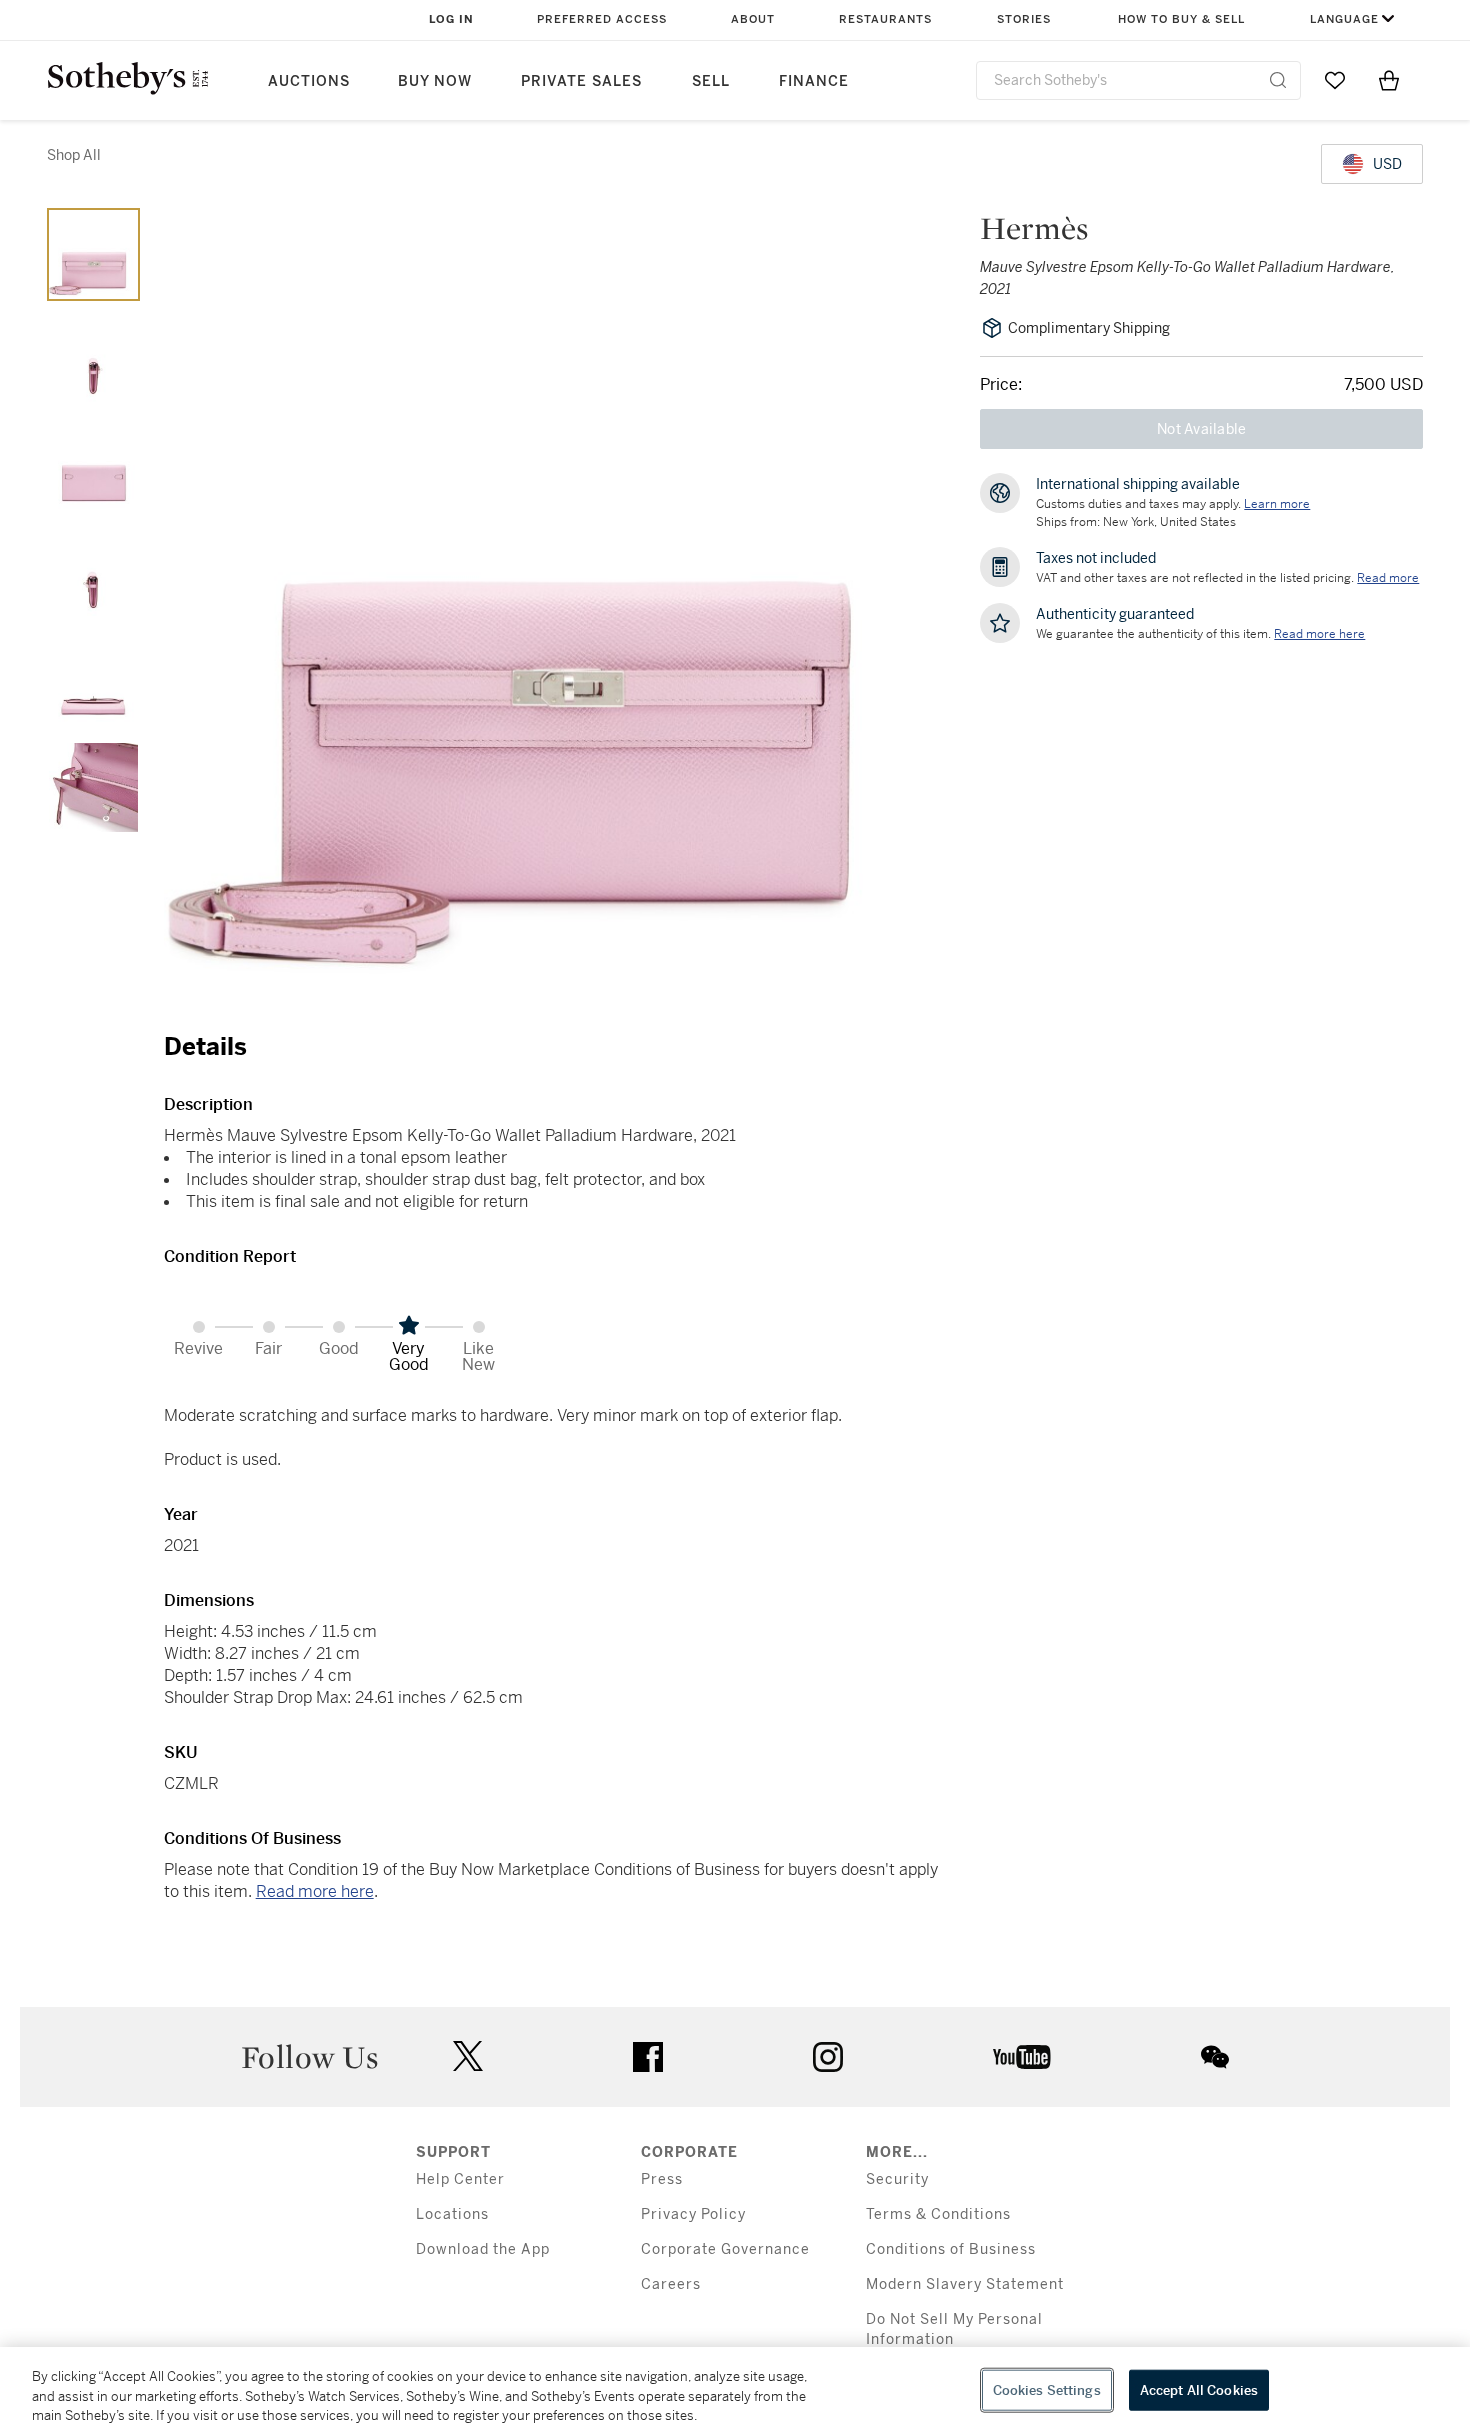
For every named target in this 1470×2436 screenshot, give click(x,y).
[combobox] (1138, 80)
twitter (468, 2056)
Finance (814, 81)
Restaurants (885, 19)
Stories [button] (1024, 19)
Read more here (315, 1891)
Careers (671, 2284)
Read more (1388, 578)
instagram (828, 2057)
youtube (1022, 2057)
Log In (451, 19)
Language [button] (1344, 19)
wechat (1215, 2057)
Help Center (460, 2179)
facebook (648, 2057)
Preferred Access (602, 19)
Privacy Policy (693, 2214)
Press (662, 2179)
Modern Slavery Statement (965, 2284)
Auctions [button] (309, 81)
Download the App (483, 2249)
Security (897, 2179)
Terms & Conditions (938, 2214)
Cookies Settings (1047, 2389)
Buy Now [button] (435, 81)
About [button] (753, 19)
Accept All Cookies (1199, 2389)
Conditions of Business (951, 2249)
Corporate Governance (725, 2249)
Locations (452, 2214)
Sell (711, 81)
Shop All (74, 155)
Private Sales (581, 81)
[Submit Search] (1278, 80)
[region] (735, 2391)
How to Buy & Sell (1181, 19)
